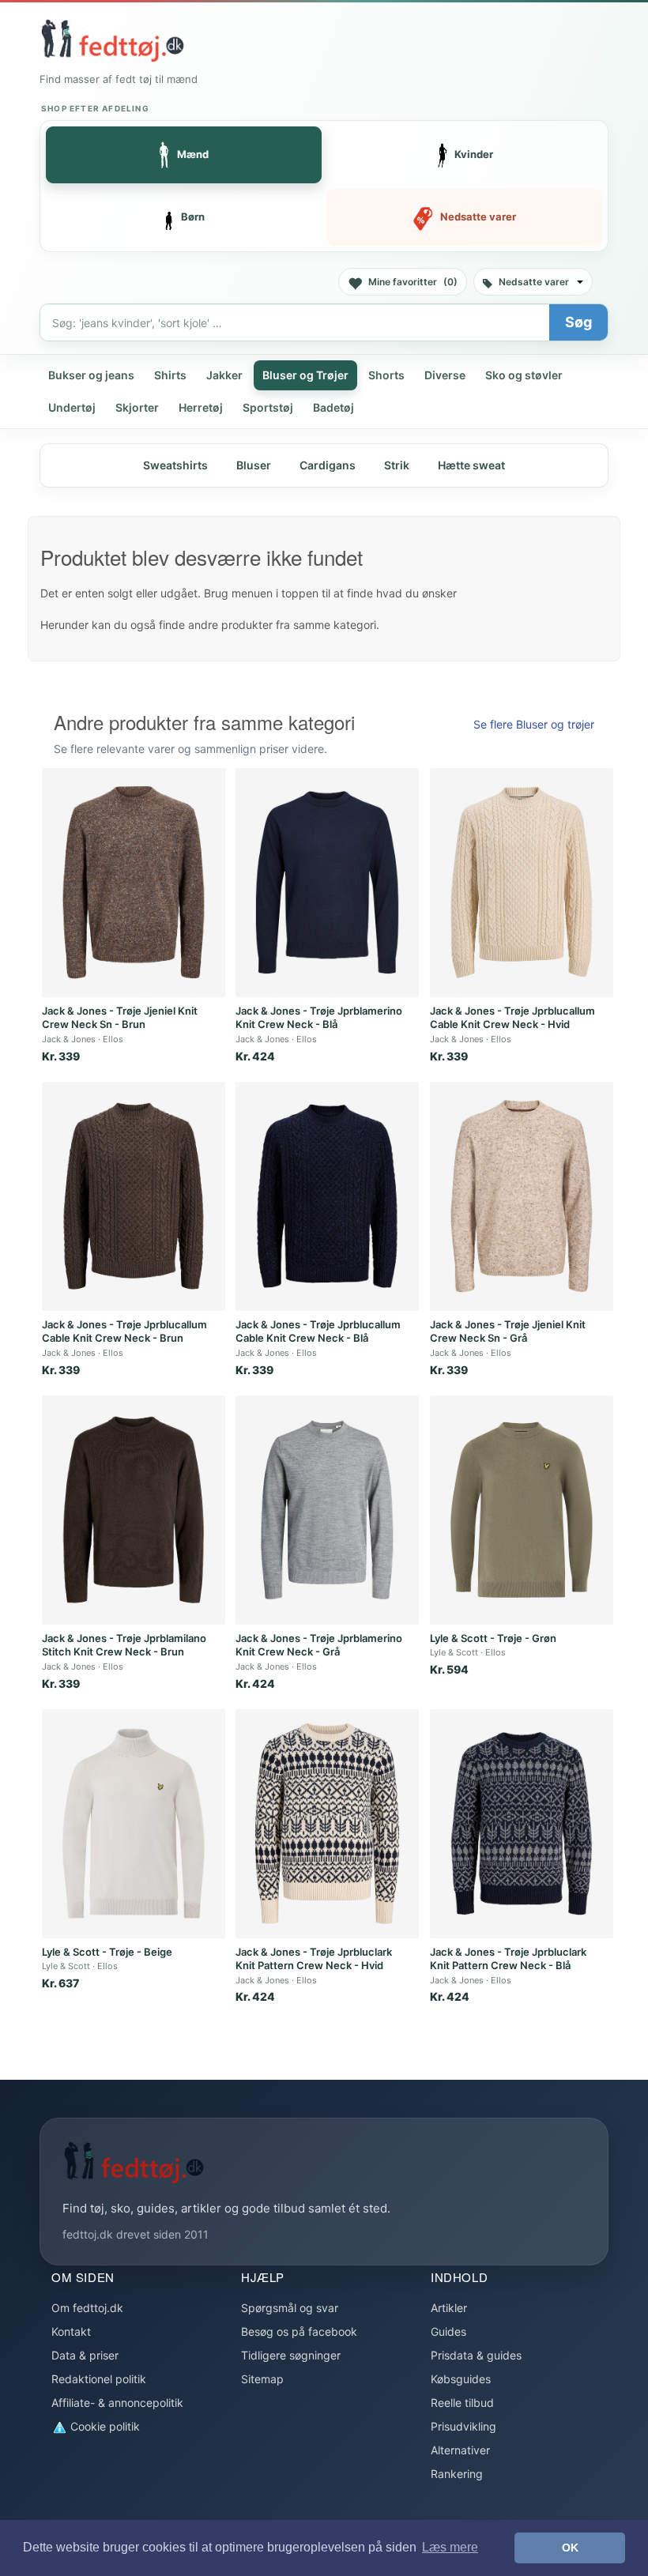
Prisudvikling (463, 2426)
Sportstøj (268, 407)
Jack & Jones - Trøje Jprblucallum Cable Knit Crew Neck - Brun (124, 1331)
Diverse (445, 375)
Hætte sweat (471, 465)
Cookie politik (104, 2426)
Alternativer (460, 2450)
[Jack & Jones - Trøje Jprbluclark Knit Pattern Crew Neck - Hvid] (327, 1824)
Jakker (224, 375)
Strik (397, 465)
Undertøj (72, 407)
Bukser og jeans (91, 375)
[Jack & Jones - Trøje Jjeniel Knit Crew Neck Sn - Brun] (134, 883)
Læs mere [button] (450, 2547)
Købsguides (461, 2379)
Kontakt (71, 2331)
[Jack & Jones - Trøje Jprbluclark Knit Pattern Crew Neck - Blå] (522, 1824)
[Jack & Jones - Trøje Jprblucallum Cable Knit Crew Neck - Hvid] (522, 883)
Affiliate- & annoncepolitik (117, 2403)
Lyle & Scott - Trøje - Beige (107, 1952)
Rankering (457, 2474)
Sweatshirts (175, 465)
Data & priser (85, 2355)
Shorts (386, 375)
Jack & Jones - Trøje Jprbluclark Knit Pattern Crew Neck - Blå (508, 1959)
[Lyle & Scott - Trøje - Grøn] (522, 1510)
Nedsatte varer (534, 282)
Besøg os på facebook (299, 2331)
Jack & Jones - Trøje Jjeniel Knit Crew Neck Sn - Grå (508, 1331)
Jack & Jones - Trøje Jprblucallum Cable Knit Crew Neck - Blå (318, 1331)
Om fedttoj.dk (87, 2308)
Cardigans (328, 465)
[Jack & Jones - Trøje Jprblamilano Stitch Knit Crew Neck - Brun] (134, 1510)
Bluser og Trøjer (305, 375)
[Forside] (112, 40)
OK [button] (570, 2548)
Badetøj (333, 407)
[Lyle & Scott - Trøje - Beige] (134, 1824)
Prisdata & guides (476, 2355)
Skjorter (137, 407)
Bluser (254, 465)
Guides (448, 2331)
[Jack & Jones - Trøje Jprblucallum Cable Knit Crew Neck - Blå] (327, 1196)
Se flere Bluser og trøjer (534, 724)
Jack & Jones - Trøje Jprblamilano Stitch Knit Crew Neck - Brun (124, 1645)
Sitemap (262, 2379)
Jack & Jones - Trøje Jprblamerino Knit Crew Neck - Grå (319, 1645)
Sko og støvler (524, 375)
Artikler (449, 2308)
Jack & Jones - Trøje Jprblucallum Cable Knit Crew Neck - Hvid (512, 1018)
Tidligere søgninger (291, 2355)
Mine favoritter (413, 282)
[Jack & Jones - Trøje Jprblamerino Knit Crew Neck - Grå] (327, 1510)
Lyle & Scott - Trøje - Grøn (493, 1638)
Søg (578, 322)
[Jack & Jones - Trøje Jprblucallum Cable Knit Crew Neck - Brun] (134, 1196)
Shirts (170, 375)
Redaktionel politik (99, 2379)
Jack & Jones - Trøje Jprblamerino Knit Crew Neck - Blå (319, 1018)
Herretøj (201, 407)
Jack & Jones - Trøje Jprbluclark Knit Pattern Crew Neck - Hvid (314, 1959)
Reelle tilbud (462, 2403)
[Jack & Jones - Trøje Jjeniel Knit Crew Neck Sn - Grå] (522, 1196)
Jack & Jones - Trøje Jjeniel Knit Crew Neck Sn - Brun (120, 1018)
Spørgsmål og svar (290, 2308)
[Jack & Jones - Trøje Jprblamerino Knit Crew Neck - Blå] (327, 883)
